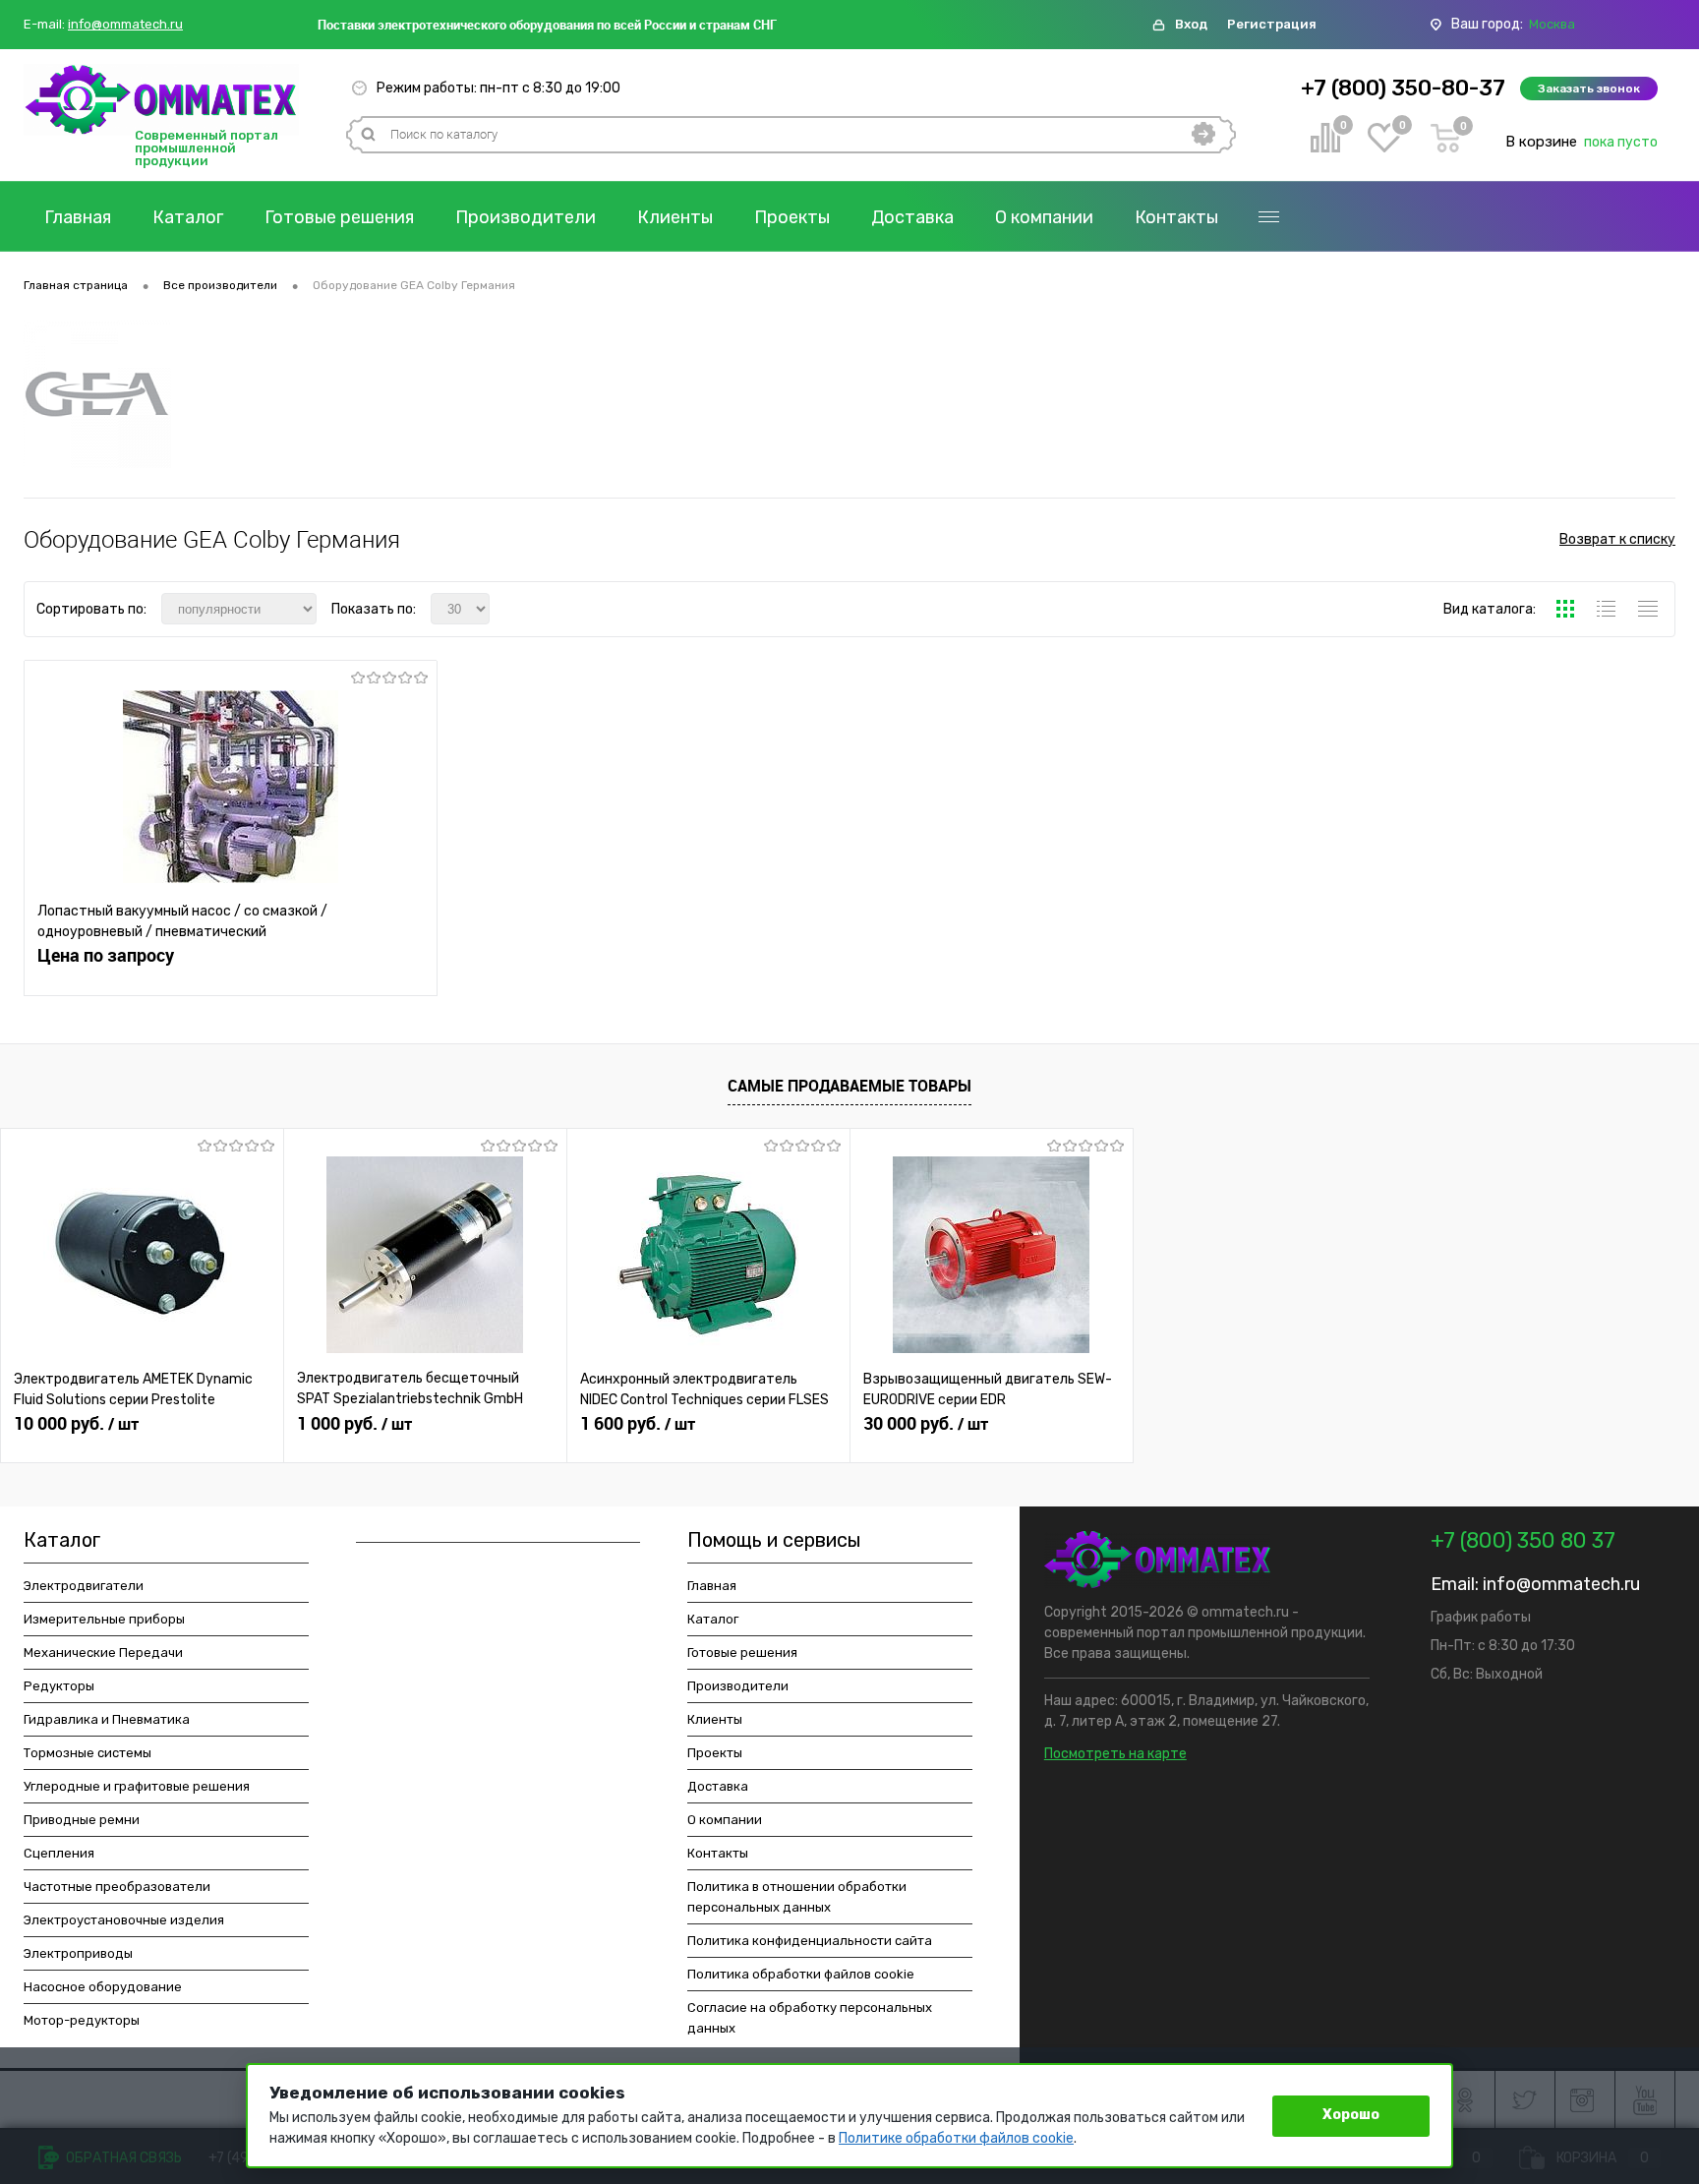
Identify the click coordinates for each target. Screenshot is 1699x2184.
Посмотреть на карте (1115, 1754)
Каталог (188, 217)
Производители (526, 217)
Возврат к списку (1617, 539)
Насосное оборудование (103, 1987)
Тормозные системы (88, 1753)
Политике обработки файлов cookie (956, 2138)
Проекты (792, 217)
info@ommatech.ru (125, 25)
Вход (1191, 24)
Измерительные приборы (104, 1619)
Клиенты (675, 217)
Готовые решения (339, 217)
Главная (78, 217)
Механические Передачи (103, 1653)
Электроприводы (78, 1953)
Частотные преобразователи (117, 1887)
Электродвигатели (84, 1586)
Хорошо (1351, 2115)
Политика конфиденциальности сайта (810, 1941)
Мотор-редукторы (82, 2020)
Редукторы (59, 1686)
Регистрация (1272, 24)
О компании (1044, 217)
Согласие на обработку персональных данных (810, 2018)
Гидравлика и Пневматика (107, 1719)
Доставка (912, 217)
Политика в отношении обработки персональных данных (797, 1897)
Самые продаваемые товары (849, 1086)
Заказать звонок (1589, 89)
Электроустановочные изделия (124, 1920)
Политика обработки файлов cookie (801, 1974)
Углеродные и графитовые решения (137, 1786)
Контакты (1176, 217)
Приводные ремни (82, 1820)
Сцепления (59, 1853)
